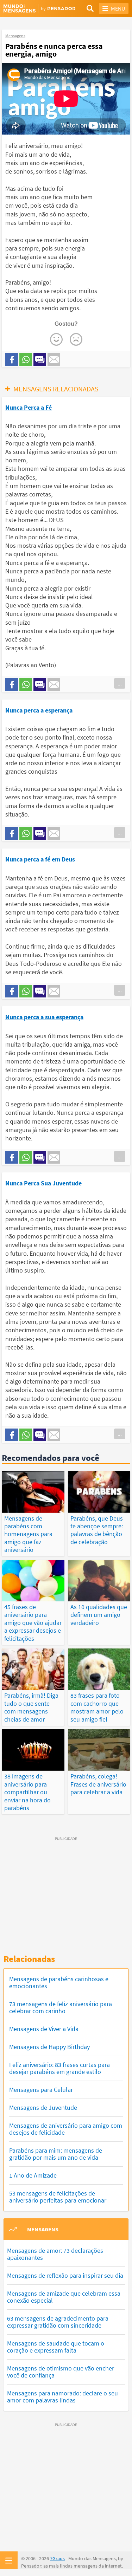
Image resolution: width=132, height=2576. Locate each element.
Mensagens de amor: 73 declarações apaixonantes (55, 2254)
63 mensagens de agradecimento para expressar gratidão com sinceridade (58, 2322)
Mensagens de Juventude (43, 2107)
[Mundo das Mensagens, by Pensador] (35, 9)
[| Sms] (40, 359)
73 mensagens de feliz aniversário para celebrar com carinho (61, 2007)
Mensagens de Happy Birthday (49, 2047)
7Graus (57, 2558)
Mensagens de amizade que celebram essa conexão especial (64, 2297)
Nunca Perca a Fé (29, 407)
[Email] (54, 359)
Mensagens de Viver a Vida (44, 2029)
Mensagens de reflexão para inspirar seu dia (65, 2275)
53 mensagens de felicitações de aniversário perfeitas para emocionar (58, 2197)
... (120, 683)
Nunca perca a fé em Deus (40, 859)
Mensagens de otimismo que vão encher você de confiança (61, 2372)
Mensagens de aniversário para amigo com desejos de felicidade (66, 2129)
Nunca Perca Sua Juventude (43, 1183)
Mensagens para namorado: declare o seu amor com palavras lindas (62, 2397)
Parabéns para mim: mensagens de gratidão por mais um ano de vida (56, 2154)
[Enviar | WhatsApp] (26, 359)
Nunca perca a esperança (39, 710)
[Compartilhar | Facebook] (12, 359)
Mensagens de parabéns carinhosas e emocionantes (59, 1982)
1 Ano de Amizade (33, 2175)
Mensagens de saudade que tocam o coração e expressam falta (56, 2347)
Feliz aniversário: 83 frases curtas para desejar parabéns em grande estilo (59, 2068)
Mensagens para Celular (41, 2090)
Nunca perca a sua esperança (44, 1017)
